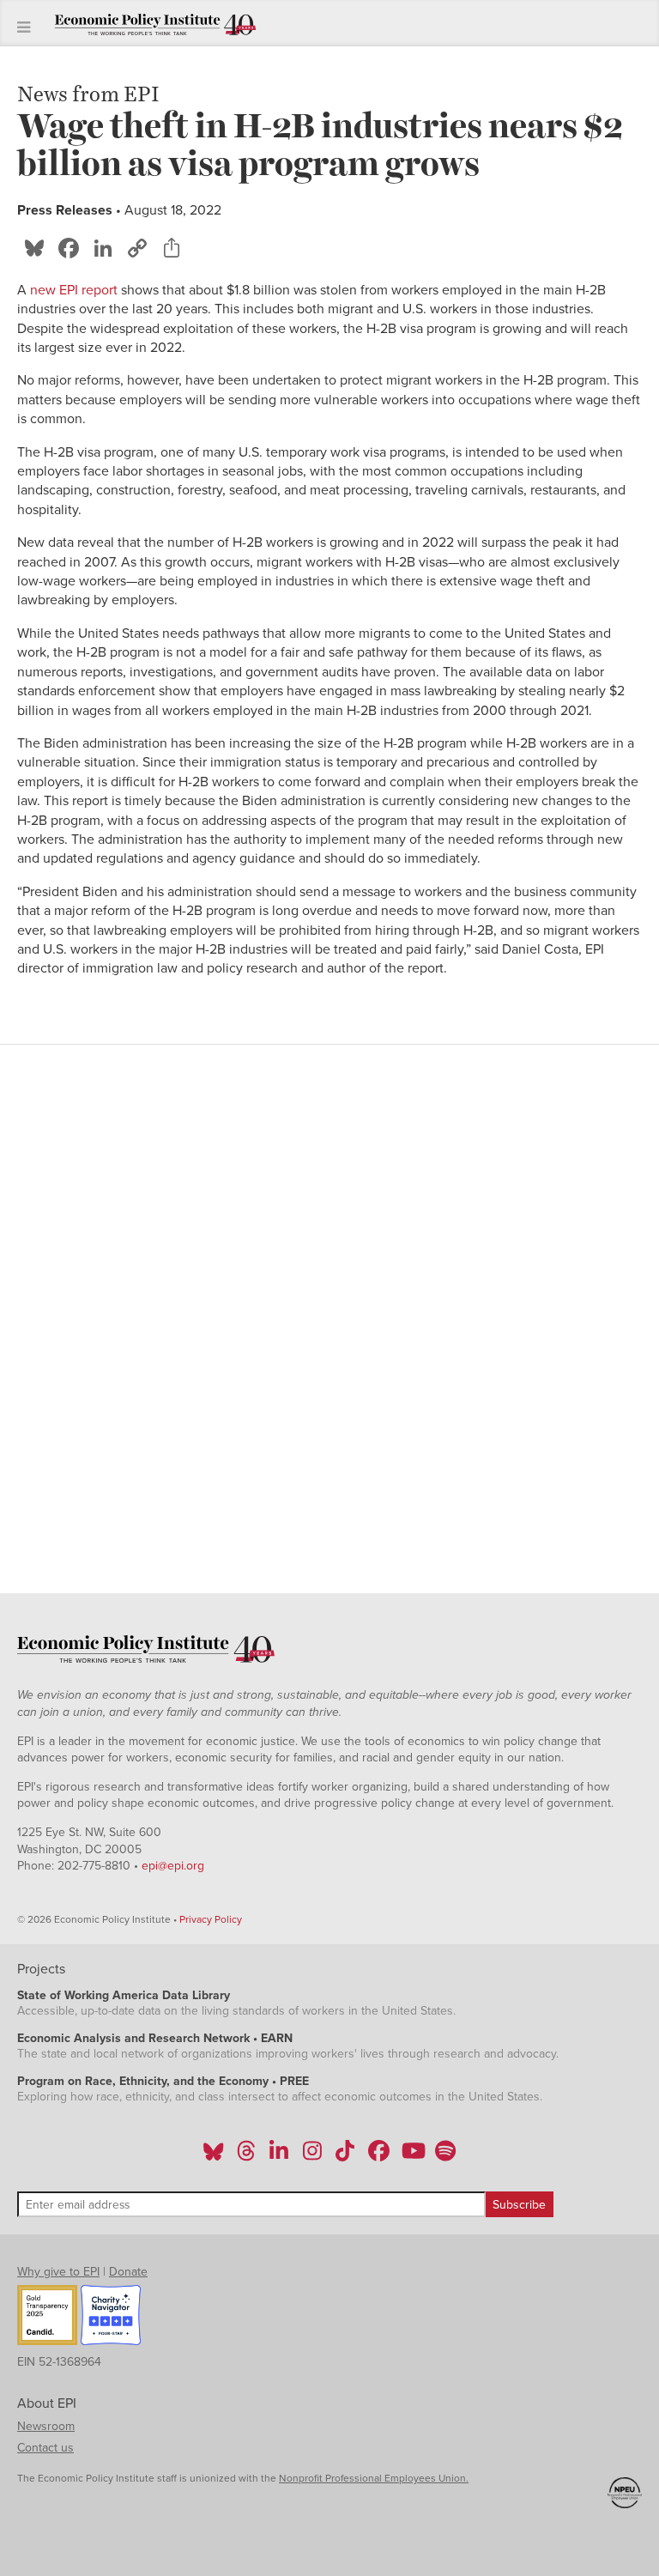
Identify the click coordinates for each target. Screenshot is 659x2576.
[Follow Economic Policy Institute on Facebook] (378, 2156)
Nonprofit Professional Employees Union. (374, 2478)
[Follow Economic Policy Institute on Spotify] (445, 2156)
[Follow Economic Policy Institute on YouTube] (411, 2156)
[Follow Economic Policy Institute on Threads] (247, 2156)
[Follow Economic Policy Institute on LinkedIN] (279, 2156)
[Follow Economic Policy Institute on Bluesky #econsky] (213, 2156)
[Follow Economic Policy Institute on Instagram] (312, 2156)
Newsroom (46, 2426)
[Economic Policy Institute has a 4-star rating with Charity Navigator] (111, 2318)
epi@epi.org (173, 1866)
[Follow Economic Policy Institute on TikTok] (345, 2156)
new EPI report (74, 290)
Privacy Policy (211, 1919)
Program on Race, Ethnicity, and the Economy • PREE (163, 2081)
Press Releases (65, 210)
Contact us (45, 2448)
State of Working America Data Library (124, 1995)
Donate (128, 2272)
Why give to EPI (58, 2272)
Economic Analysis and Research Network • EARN (155, 2038)
